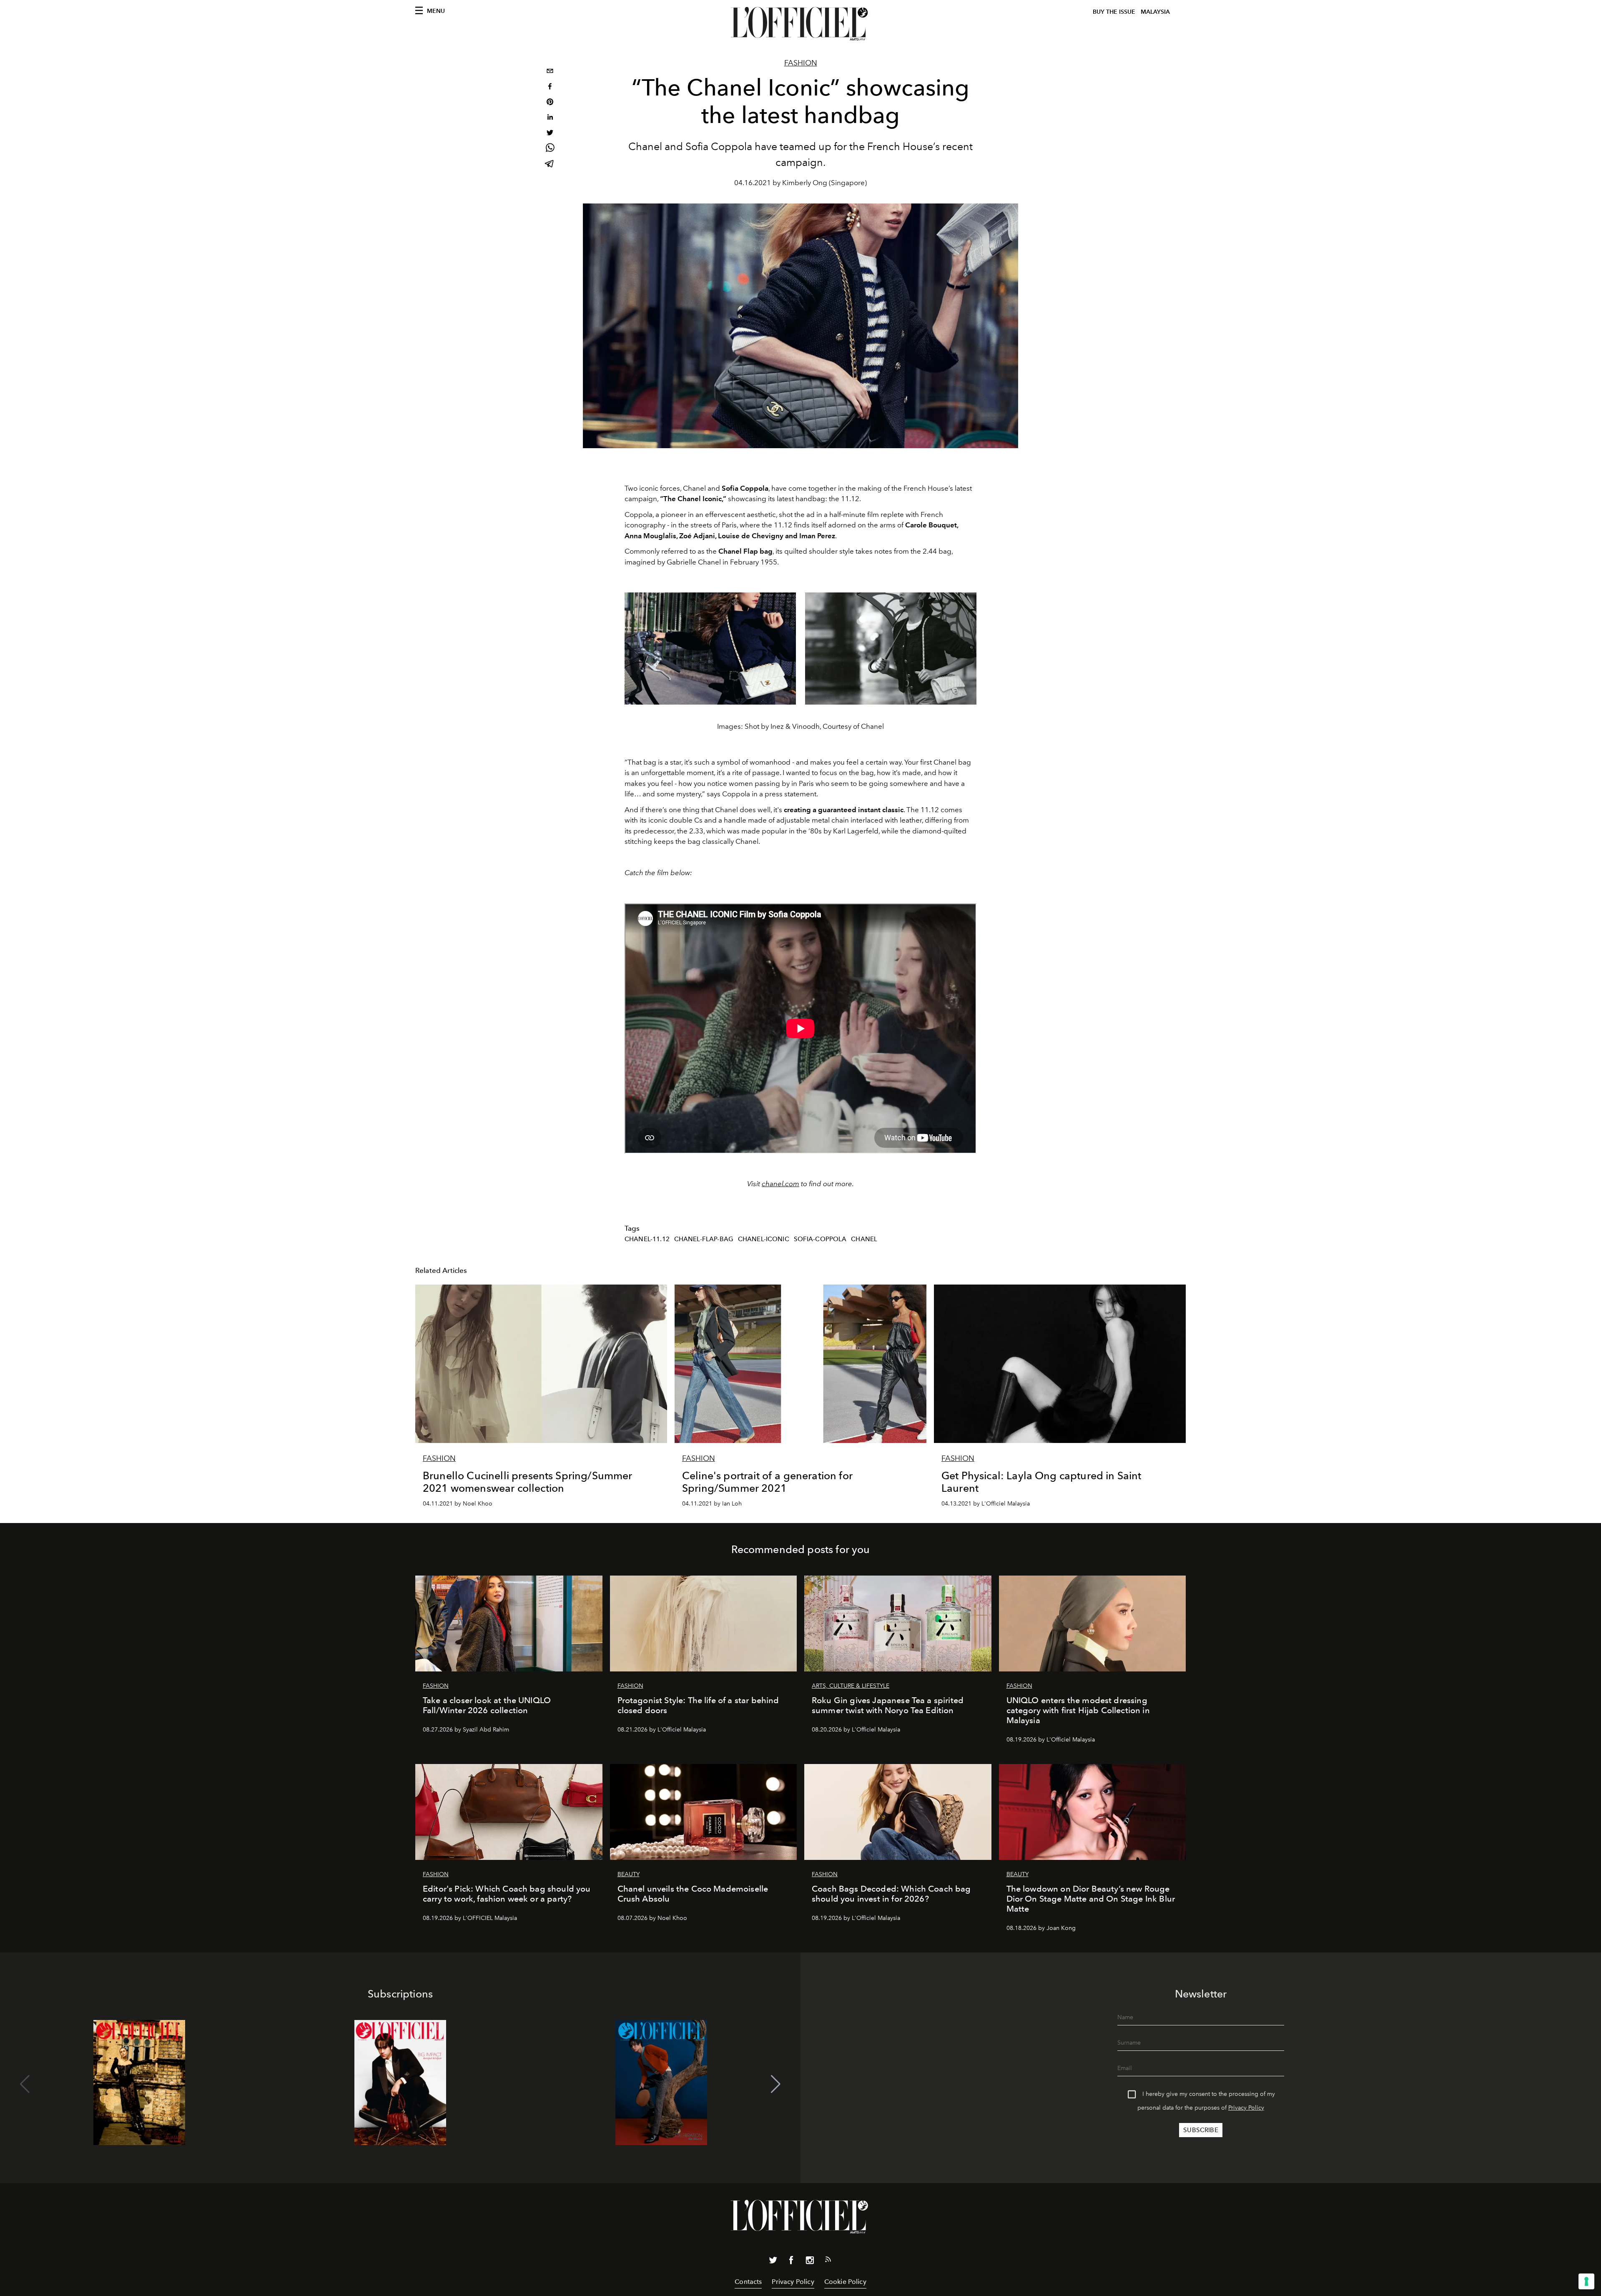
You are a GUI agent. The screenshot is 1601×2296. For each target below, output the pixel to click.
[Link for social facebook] (791, 2262)
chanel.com (780, 1184)
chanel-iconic (764, 1239)
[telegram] (550, 164)
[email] (550, 72)
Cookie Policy (845, 2282)
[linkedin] (550, 118)
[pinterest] (550, 103)
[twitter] (550, 134)
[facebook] (550, 87)
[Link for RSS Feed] (828, 2261)
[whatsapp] (550, 149)
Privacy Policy (1246, 2108)
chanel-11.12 (647, 1239)
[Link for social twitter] (773, 2262)
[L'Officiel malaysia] (800, 24)
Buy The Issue (1114, 12)
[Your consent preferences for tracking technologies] (1586, 2281)
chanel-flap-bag (704, 1239)
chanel (864, 1239)
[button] (776, 2084)
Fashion (801, 63)
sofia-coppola (820, 1239)
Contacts (748, 2282)
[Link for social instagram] (810, 2262)
